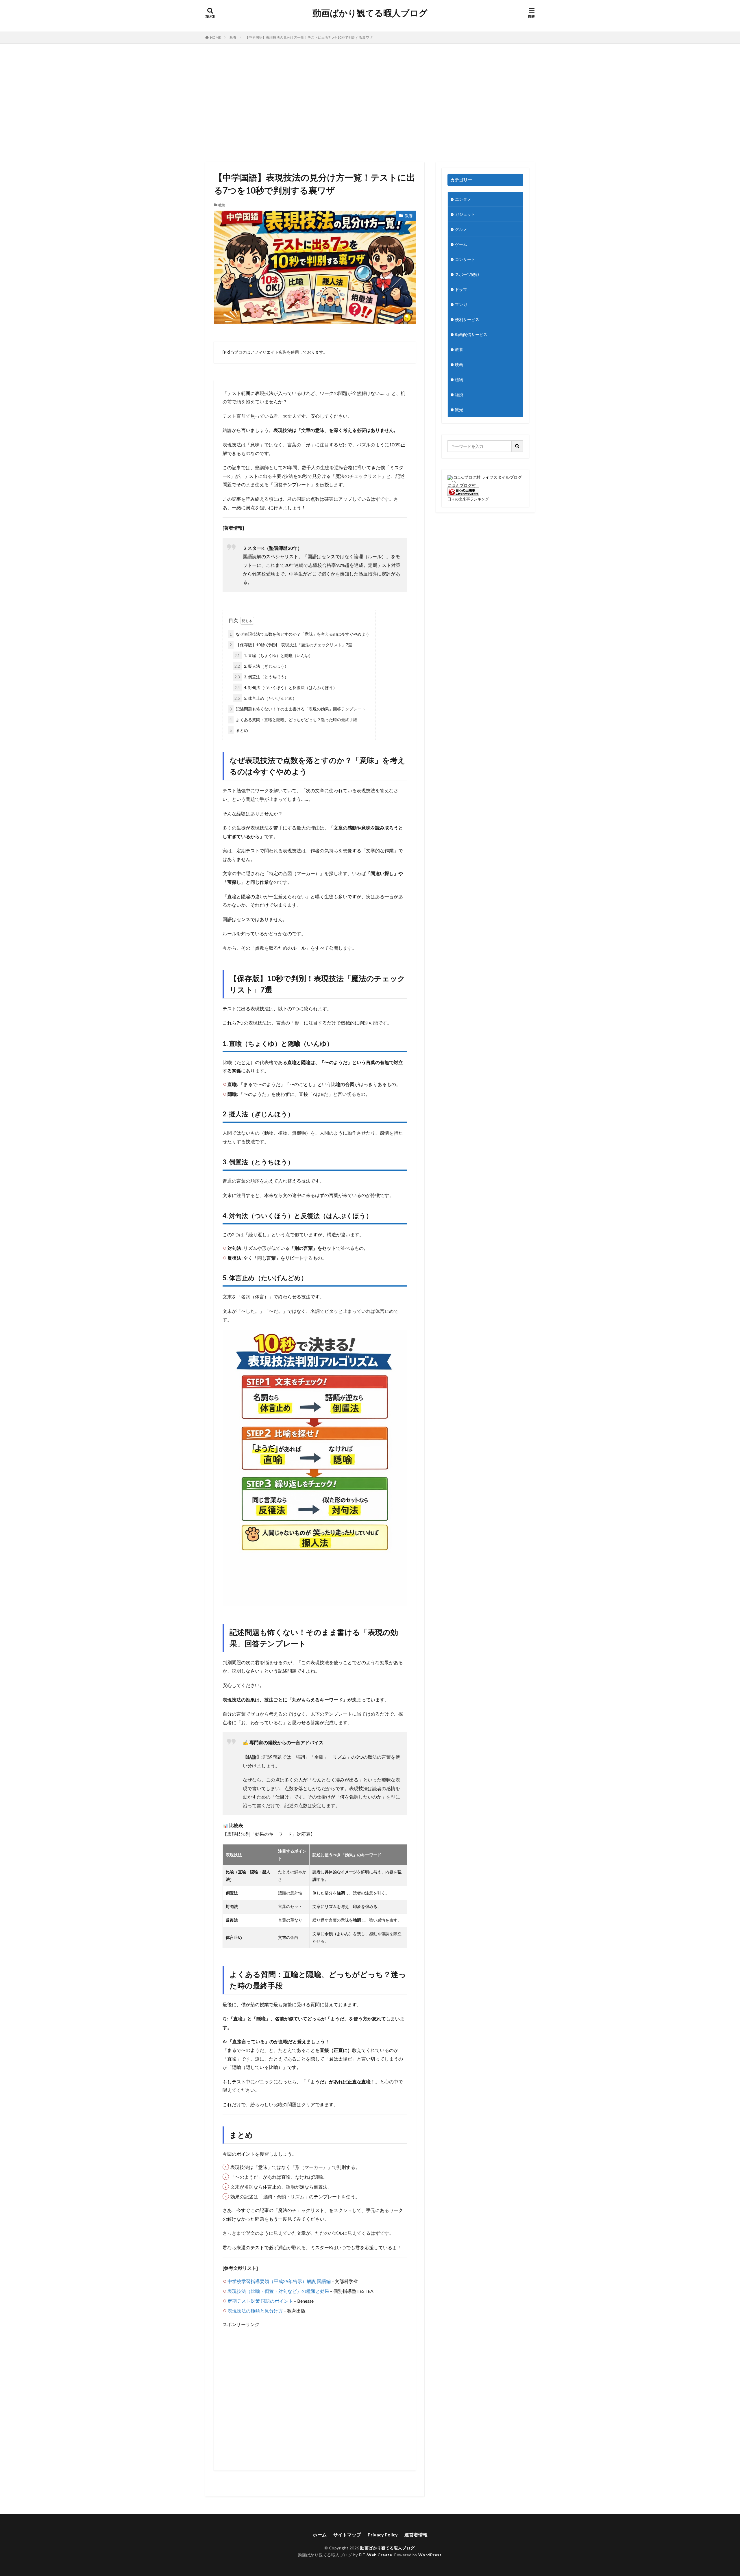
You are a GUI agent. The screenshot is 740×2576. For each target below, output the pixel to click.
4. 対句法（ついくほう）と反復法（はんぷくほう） (286, 687)
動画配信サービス (471, 334)
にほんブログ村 (462, 485)
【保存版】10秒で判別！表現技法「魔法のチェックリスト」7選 (291, 645)
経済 (459, 395)
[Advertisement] (370, 101)
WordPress (430, 2555)
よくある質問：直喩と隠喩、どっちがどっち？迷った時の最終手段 (293, 720)
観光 (459, 410)
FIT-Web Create (375, 2555)
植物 (459, 379)
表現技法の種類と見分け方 (255, 2311)
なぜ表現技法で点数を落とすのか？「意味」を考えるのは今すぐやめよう (299, 634)
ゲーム (461, 244)
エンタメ (463, 199)
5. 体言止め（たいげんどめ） (266, 698)
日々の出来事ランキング (468, 499)
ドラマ (461, 289)
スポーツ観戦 (467, 274)
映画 (459, 364)
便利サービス (467, 319)
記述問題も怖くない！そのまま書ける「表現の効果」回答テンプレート (297, 709)
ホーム (320, 2535)
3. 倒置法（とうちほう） (261, 677)
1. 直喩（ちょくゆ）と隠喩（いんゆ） (274, 655)
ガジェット (465, 214)
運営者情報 (416, 2535)
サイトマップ (347, 2535)
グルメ (461, 229)
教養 (233, 37)
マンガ (461, 304)
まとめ (239, 730)
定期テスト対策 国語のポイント (260, 2301)
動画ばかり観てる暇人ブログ (370, 13)
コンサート (465, 259)
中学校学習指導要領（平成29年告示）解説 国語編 (279, 2281)
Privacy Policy (383, 2535)
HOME (215, 37)
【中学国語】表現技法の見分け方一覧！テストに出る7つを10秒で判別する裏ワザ (309, 37)
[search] (517, 446)
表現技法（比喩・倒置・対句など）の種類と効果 (278, 2291)
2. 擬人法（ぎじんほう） (261, 666)
